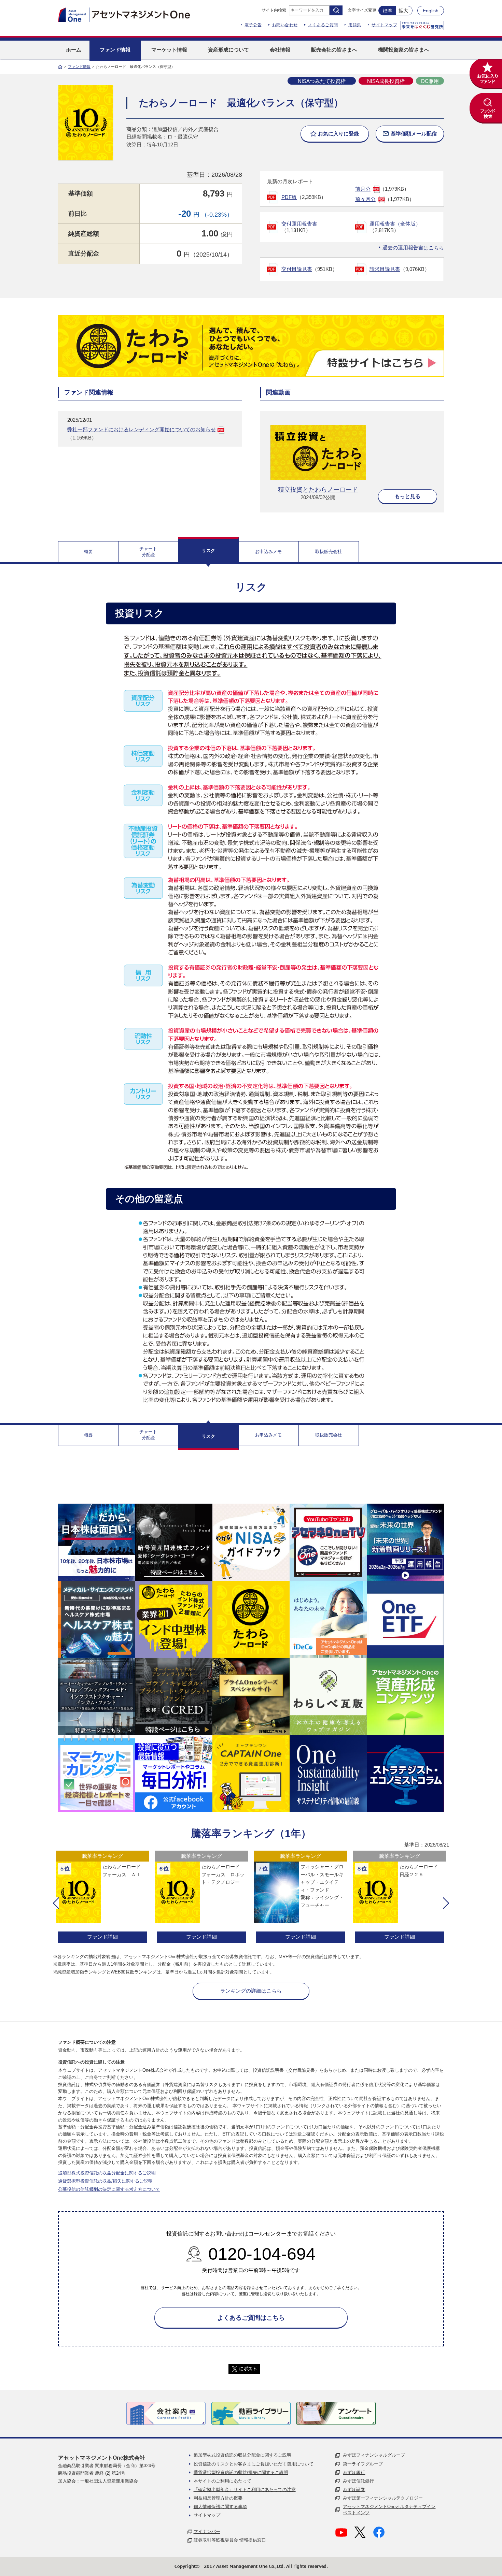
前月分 (363, 189)
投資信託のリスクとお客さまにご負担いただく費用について (254, 2464)
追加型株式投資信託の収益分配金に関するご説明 (107, 2173)
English (431, 11)
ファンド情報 (79, 67)
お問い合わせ (285, 25)
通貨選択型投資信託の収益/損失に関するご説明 (105, 2181)
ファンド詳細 (102, 1937)
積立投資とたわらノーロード (318, 490)
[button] (56, 1903)
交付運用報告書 (299, 224)
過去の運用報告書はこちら (413, 248)
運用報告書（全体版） (395, 224)
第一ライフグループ (363, 2464)
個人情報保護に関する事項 (220, 2507)
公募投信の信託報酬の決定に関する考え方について (109, 2189)
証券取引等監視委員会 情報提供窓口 (230, 2540)
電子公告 (253, 25)
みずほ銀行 (354, 2472)
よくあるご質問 (323, 25)
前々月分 (365, 199)
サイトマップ (384, 25)
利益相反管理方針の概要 (218, 2498)
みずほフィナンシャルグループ (374, 2455)
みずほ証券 (354, 2490)
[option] (102, 1898)
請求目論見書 (385, 269)
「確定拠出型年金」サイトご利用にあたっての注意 (245, 2490)
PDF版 (289, 197)
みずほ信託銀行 (358, 2481)
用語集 (355, 25)
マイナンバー (207, 2531)
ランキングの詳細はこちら (251, 1991)
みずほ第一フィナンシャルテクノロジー (383, 2498)
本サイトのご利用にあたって (222, 2481)
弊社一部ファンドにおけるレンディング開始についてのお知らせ (142, 429)
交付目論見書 (297, 269)
